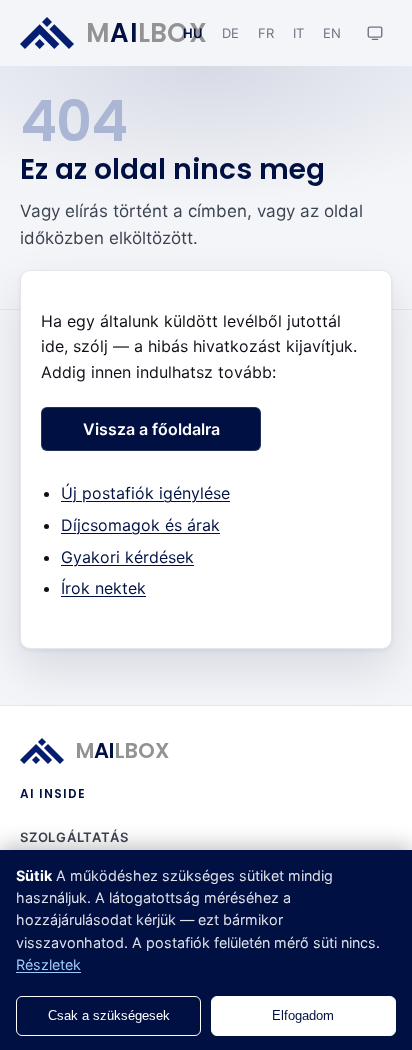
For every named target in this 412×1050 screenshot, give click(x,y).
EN (332, 33)
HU (193, 33)
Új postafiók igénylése (145, 493)
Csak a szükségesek (109, 1015)
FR (266, 33)
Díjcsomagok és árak (140, 525)
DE (231, 33)
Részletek (48, 964)
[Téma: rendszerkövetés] (375, 33)
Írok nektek (103, 588)
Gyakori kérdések (127, 557)
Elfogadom (303, 1015)
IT (299, 33)
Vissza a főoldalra (151, 429)
